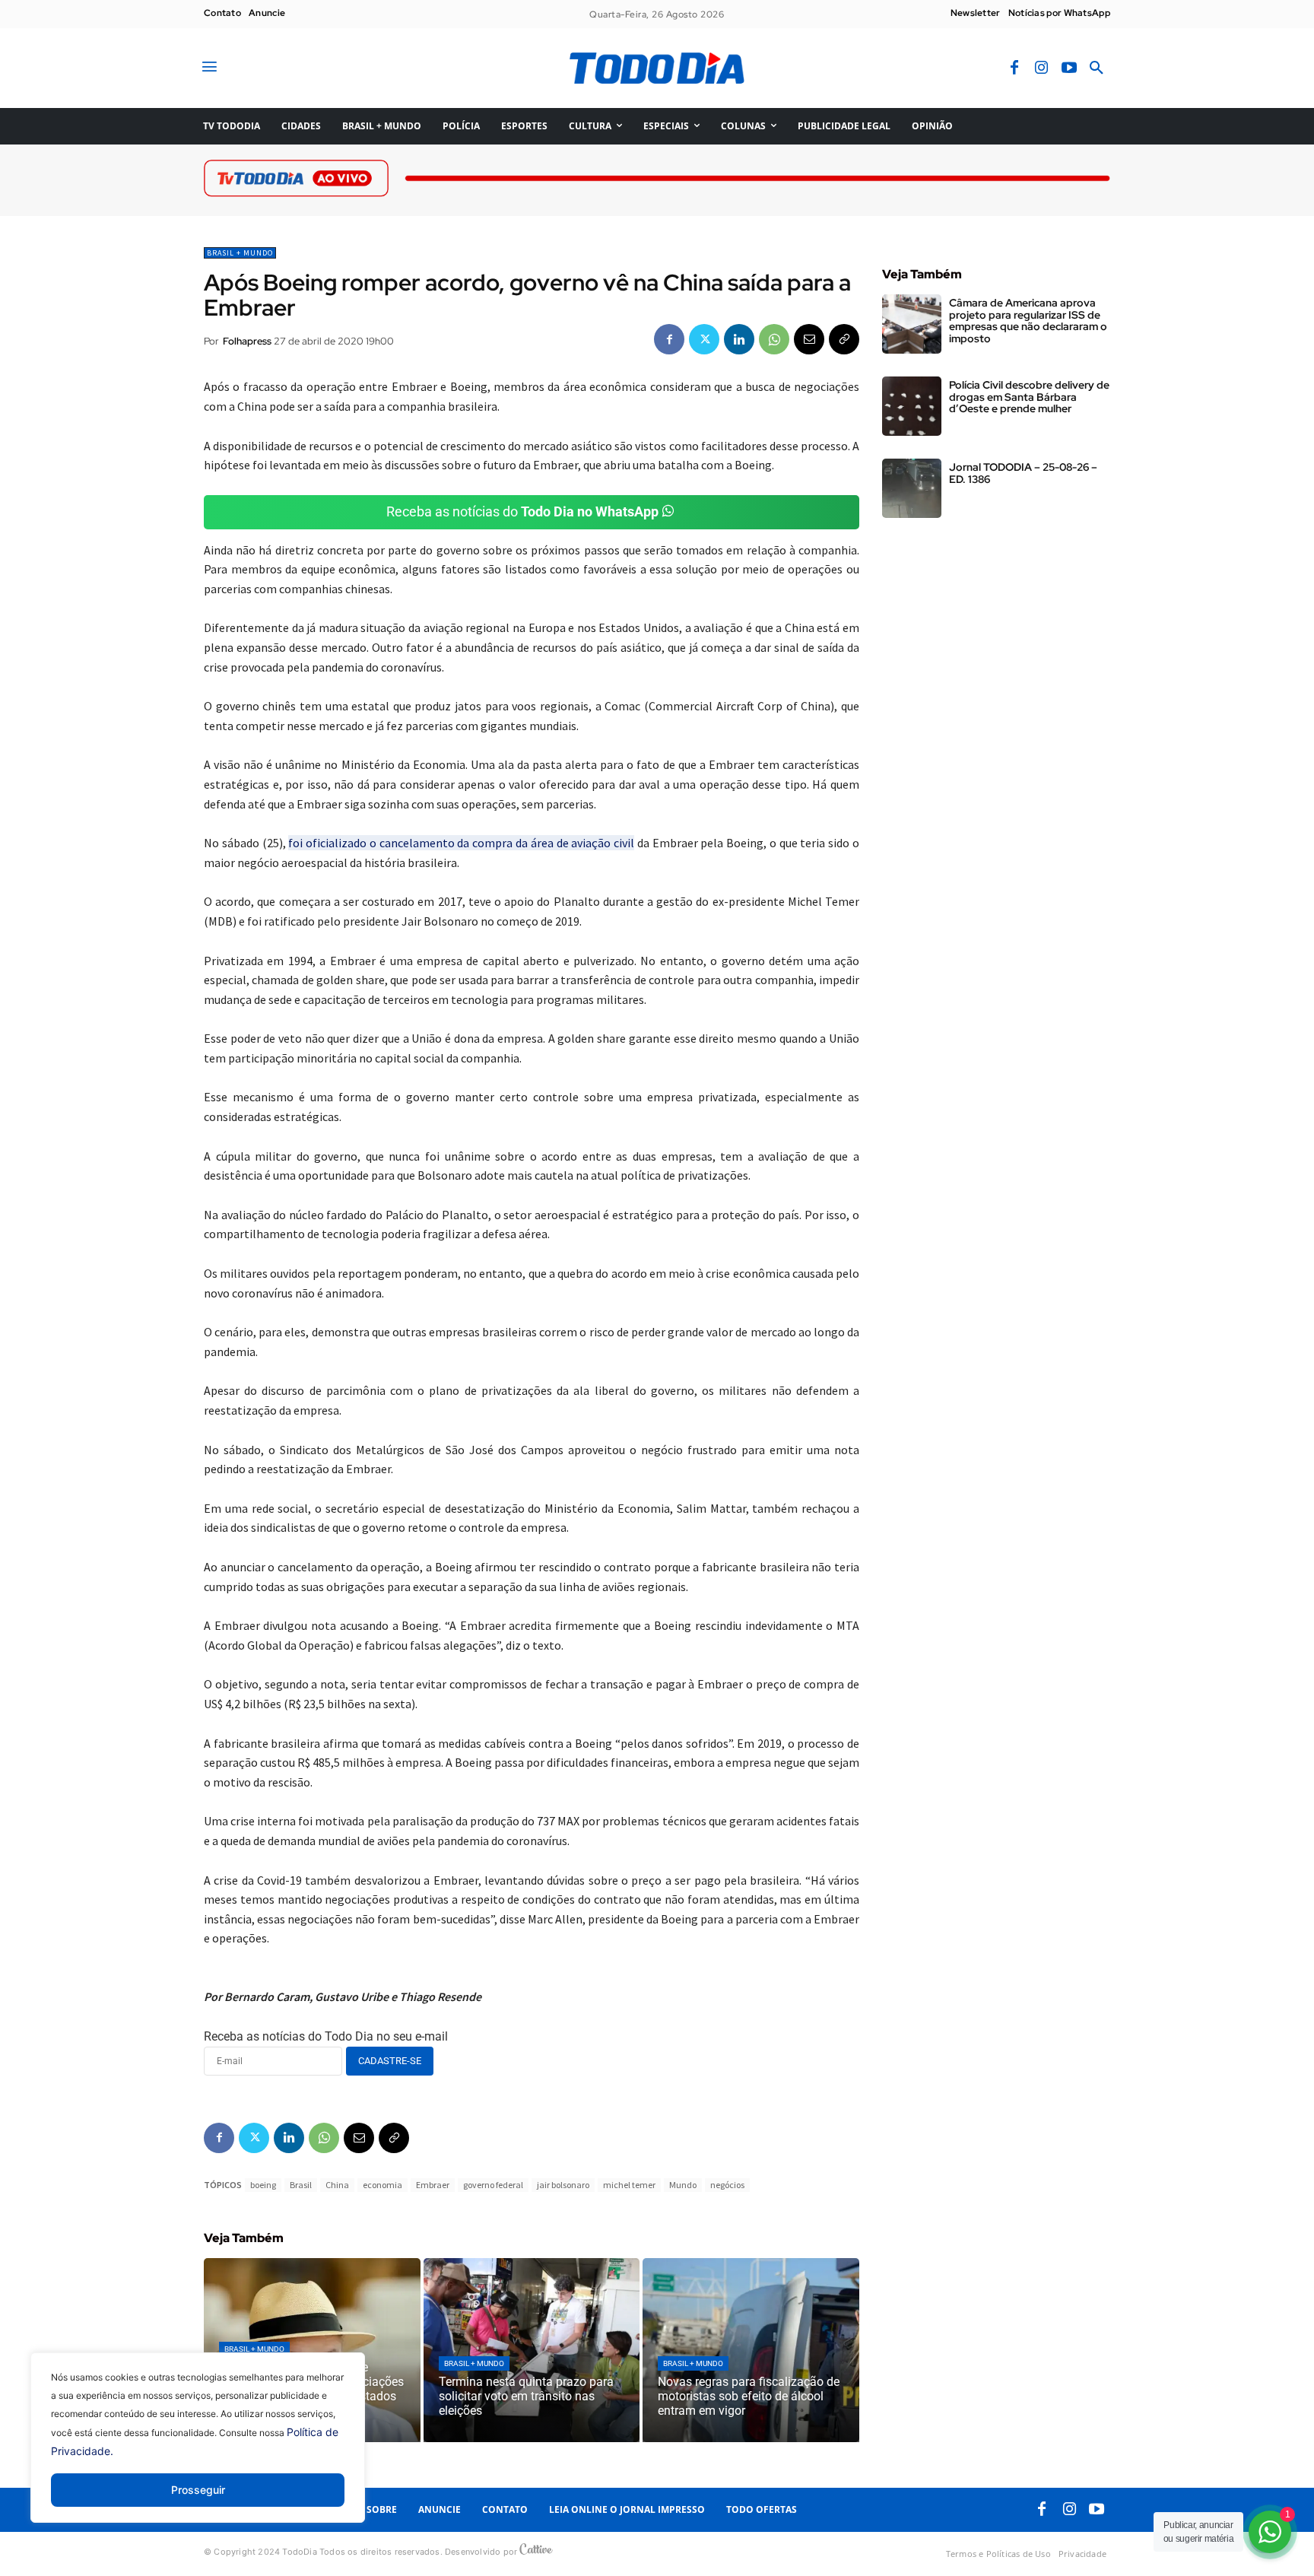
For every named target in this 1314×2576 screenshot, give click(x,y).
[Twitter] (704, 339)
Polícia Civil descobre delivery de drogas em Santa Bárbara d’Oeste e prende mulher (1029, 397)
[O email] (809, 339)
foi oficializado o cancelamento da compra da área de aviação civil (461, 843)
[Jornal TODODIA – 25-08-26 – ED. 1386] (912, 488)
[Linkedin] (739, 339)
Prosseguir (198, 2490)
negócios (727, 2185)
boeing (263, 2185)
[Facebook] (1014, 68)
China (337, 2185)
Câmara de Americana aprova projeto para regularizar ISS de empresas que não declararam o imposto (1028, 320)
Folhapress (247, 341)
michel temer (629, 2185)
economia (382, 2185)
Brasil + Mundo (240, 253)
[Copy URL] (844, 339)
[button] (1097, 68)
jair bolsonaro (563, 2185)
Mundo (683, 2185)
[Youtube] (1069, 68)
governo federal (493, 2185)
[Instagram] (1042, 68)
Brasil (301, 2185)
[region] (198, 2449)
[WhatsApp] (774, 339)
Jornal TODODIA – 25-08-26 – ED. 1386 (1023, 473)
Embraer (433, 2185)
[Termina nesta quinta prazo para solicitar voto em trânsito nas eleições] (532, 2350)
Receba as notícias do (522, 511)
